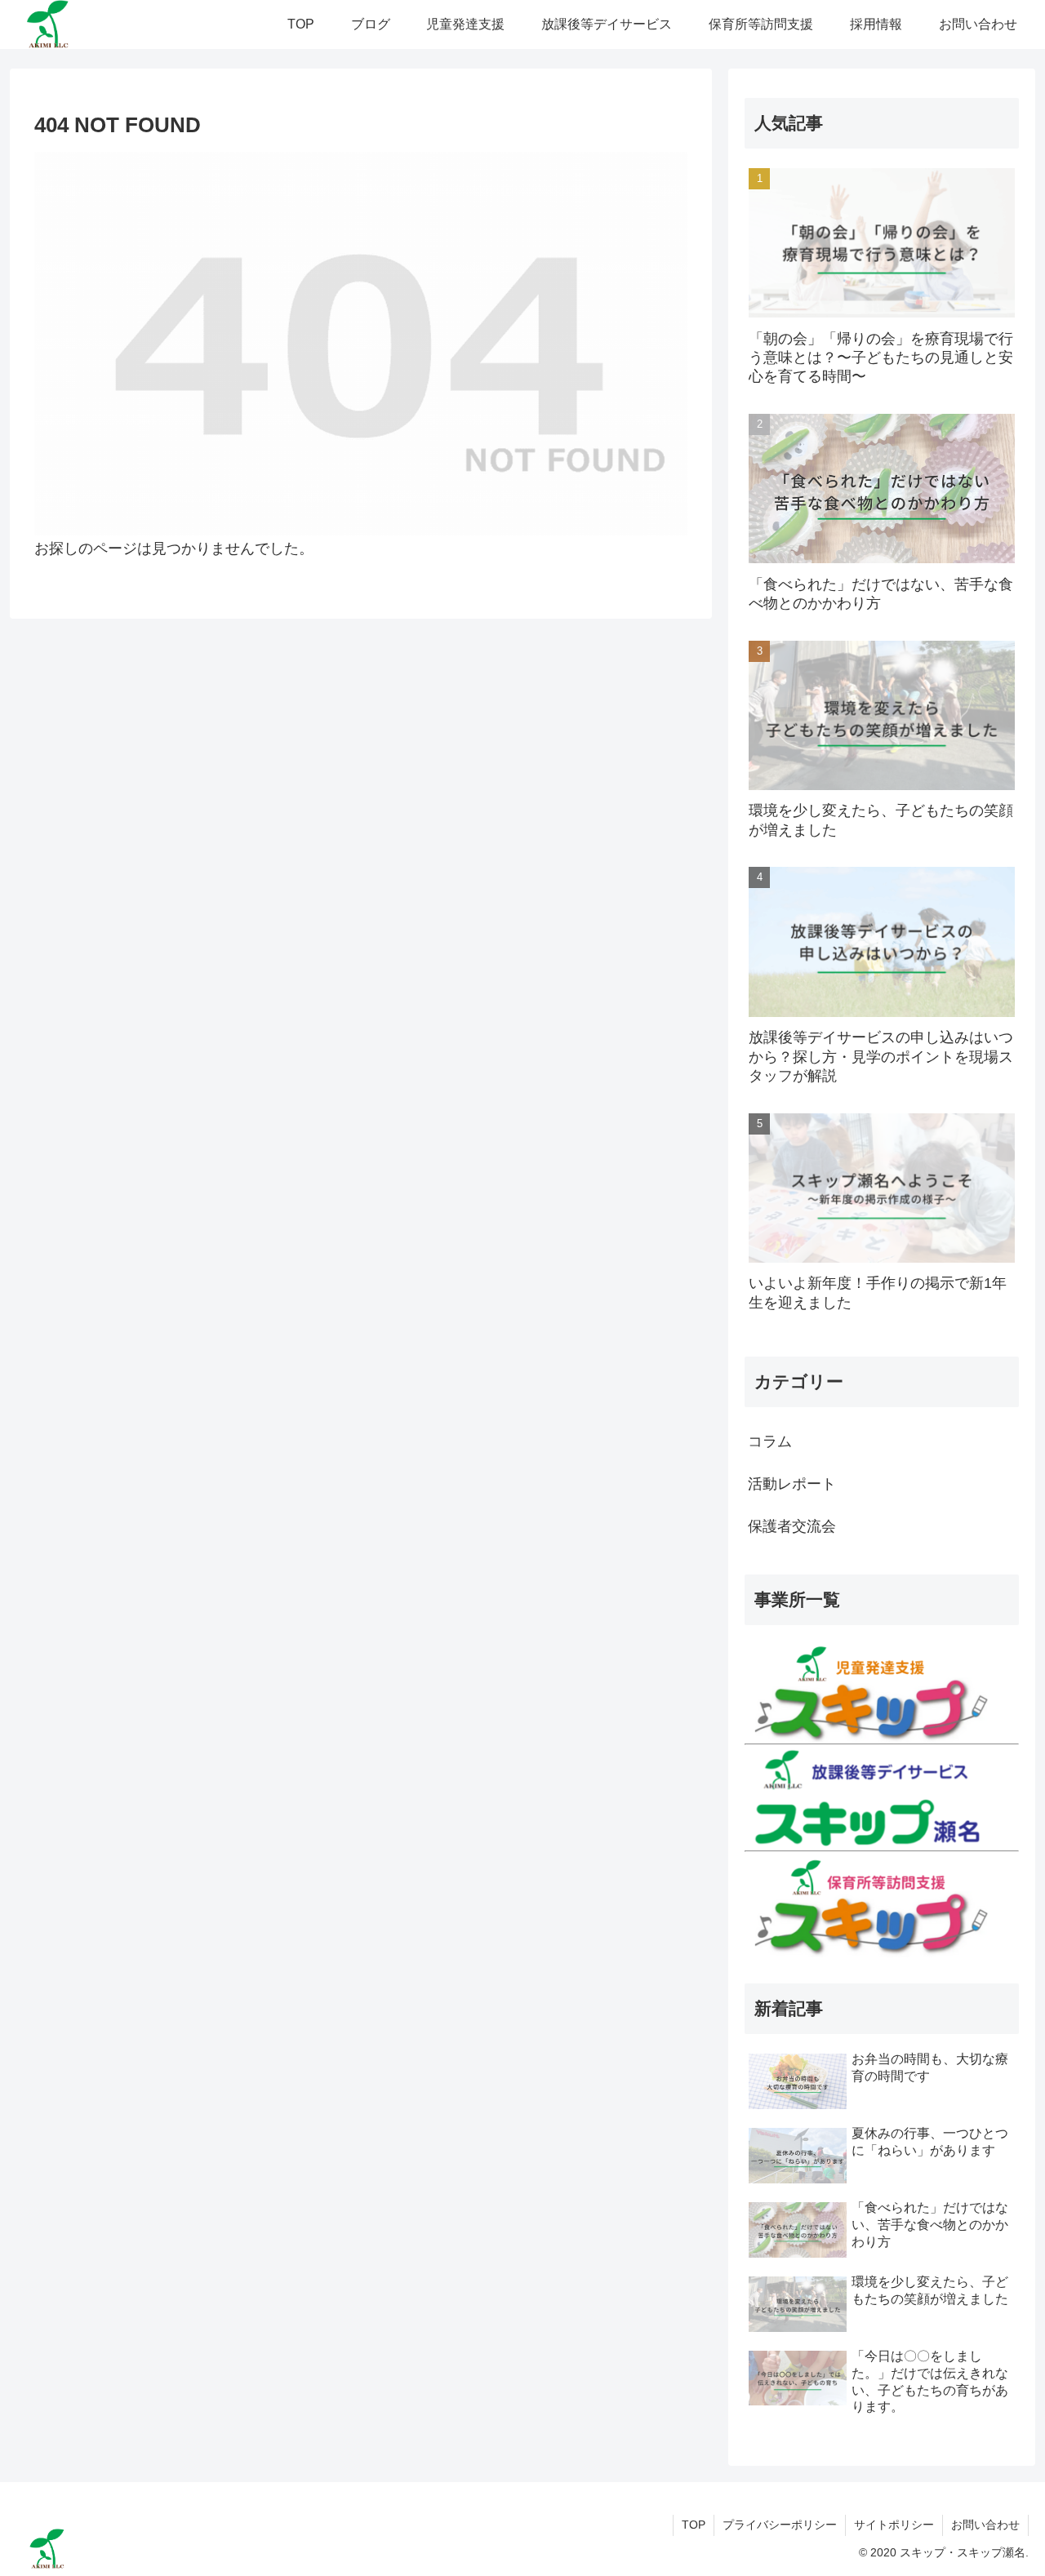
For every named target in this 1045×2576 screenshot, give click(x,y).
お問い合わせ (985, 2525)
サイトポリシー (894, 2525)
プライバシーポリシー (780, 2525)
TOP (694, 2525)
